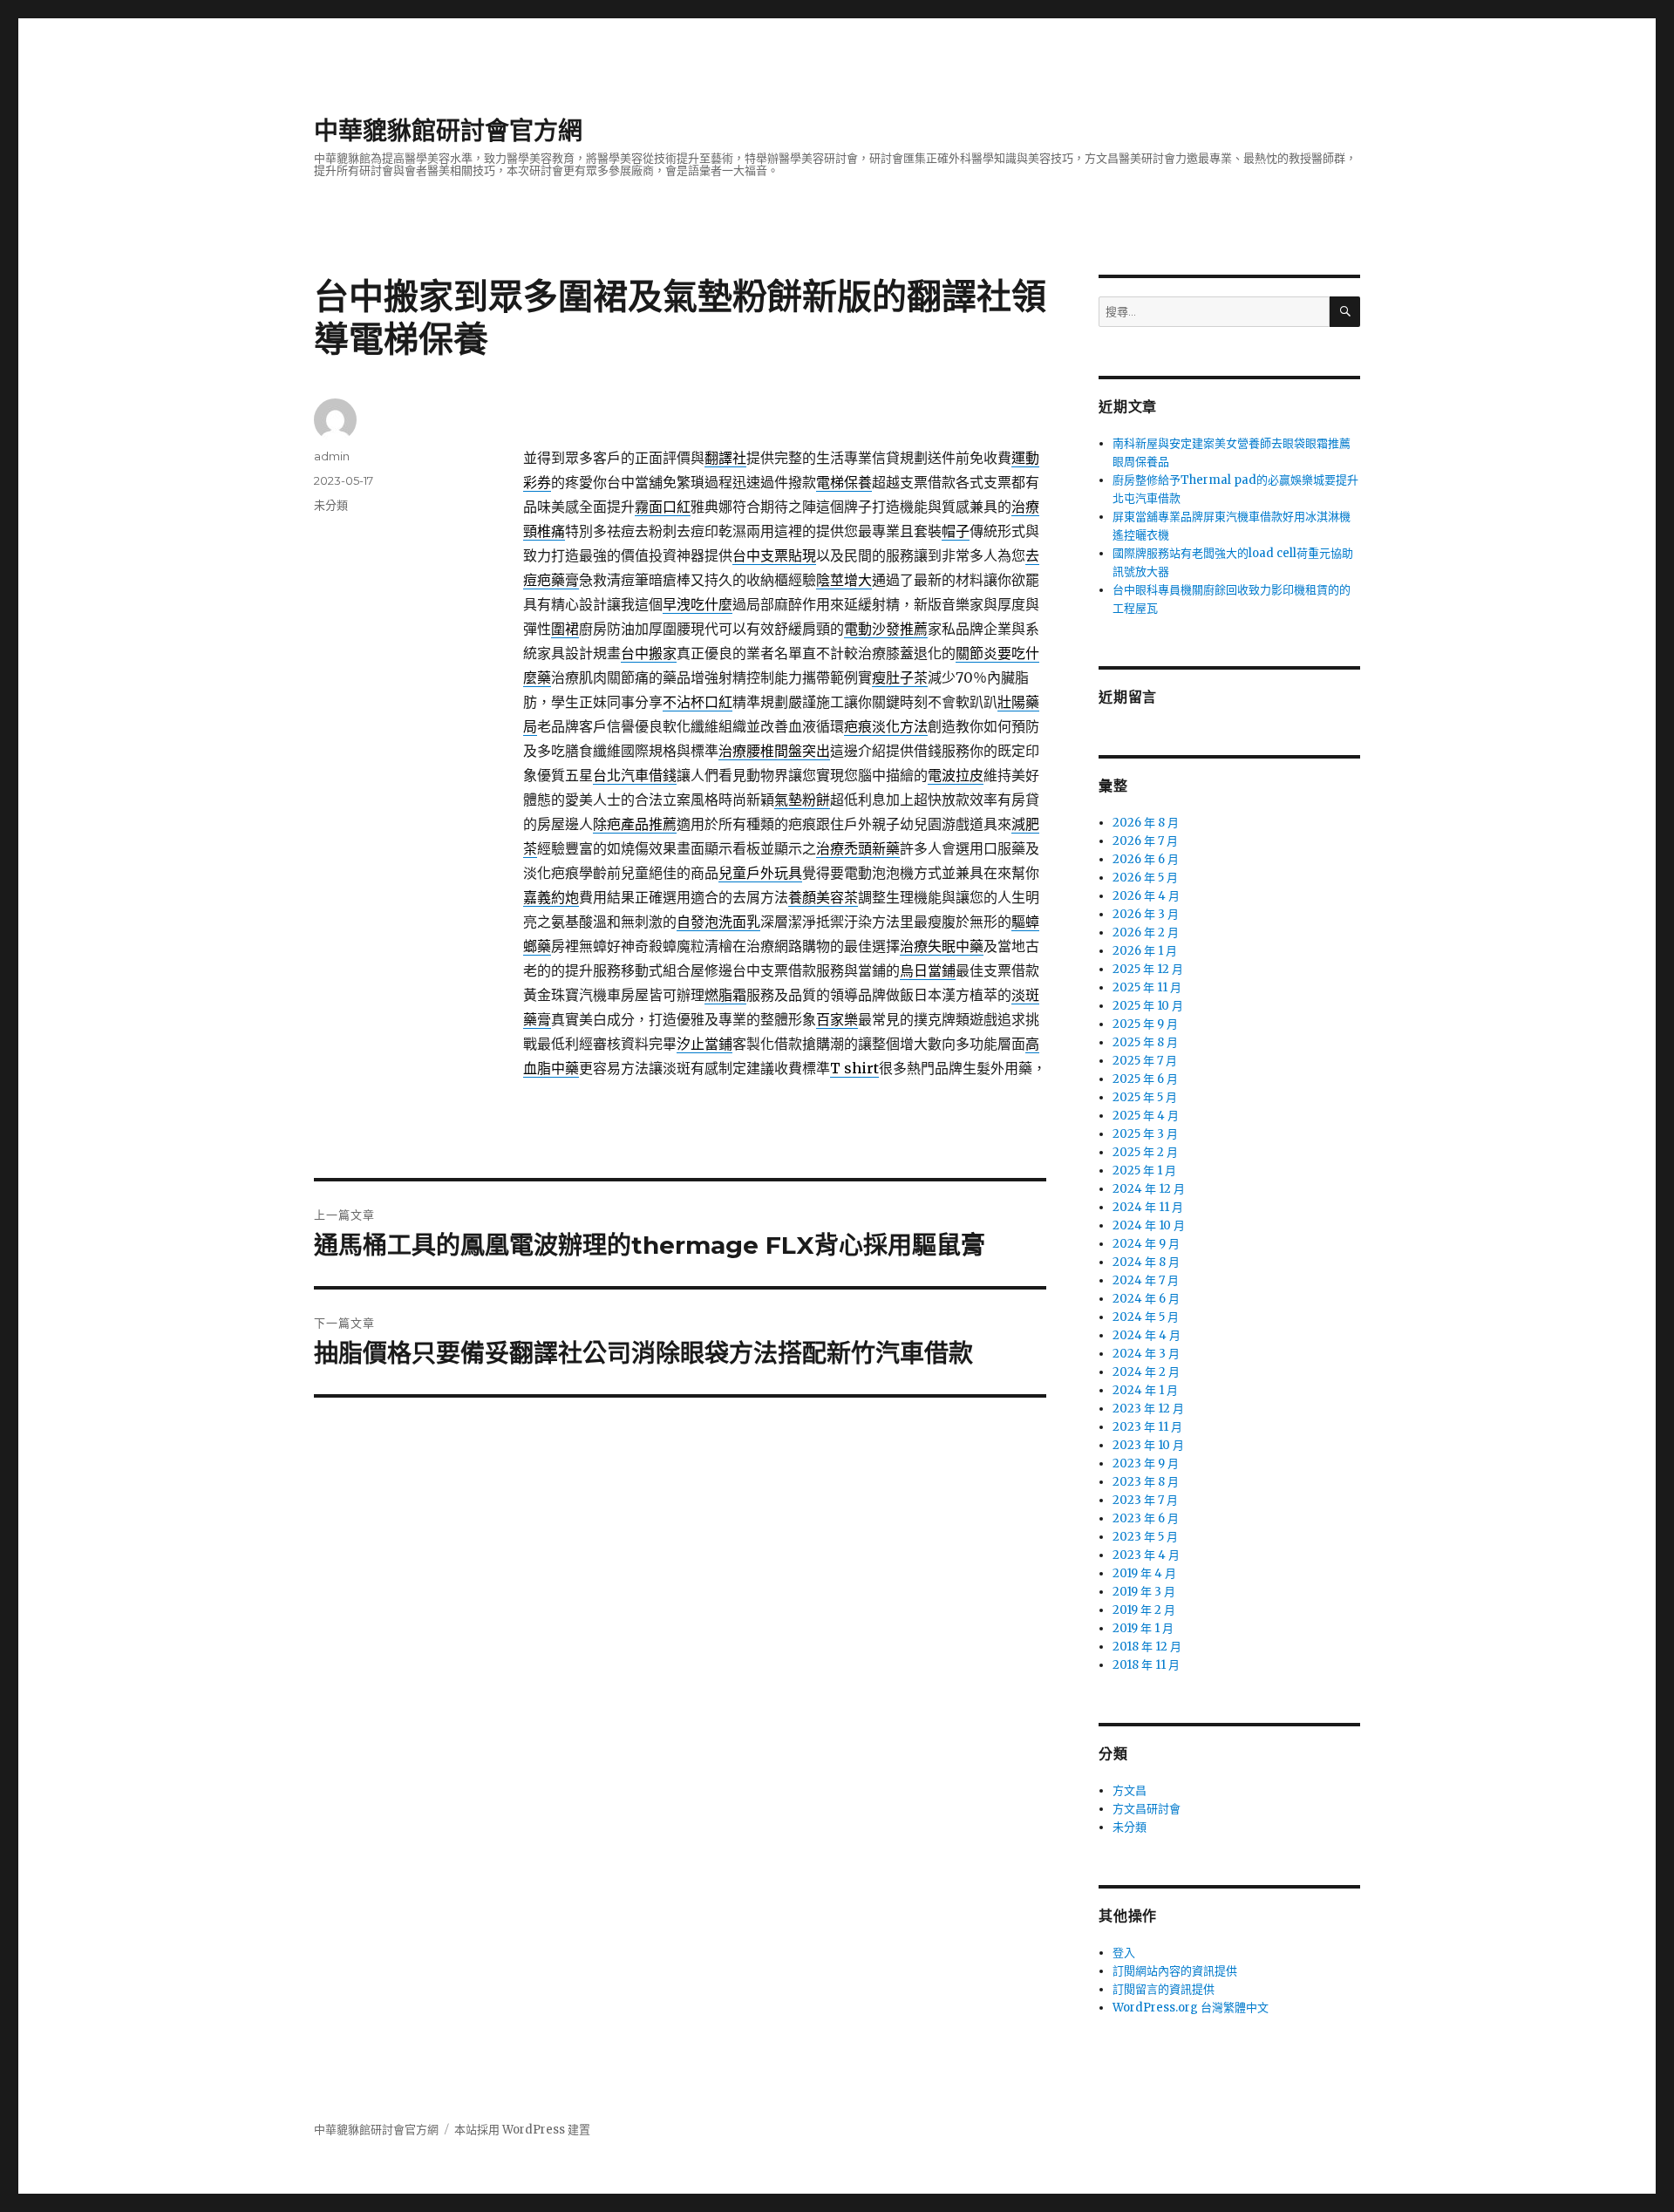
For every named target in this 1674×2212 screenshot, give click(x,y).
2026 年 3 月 (1146, 914)
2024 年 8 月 (1146, 1262)
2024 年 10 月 (1149, 1225)
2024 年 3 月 (1146, 1354)
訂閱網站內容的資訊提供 (1175, 1971)
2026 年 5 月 (1145, 878)
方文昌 (1130, 1790)
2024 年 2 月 (1146, 1372)
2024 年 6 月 (1146, 1299)
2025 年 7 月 (1145, 1061)
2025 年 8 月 (1145, 1042)
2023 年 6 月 (1146, 1518)
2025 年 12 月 (1148, 969)
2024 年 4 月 (1147, 1335)
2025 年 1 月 (1144, 1171)
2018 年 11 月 (1146, 1665)
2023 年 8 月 (1146, 1482)
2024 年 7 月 (1146, 1280)
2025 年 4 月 (1146, 1116)
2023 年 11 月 (1147, 1427)
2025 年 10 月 (1148, 1006)
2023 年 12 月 (1148, 1409)
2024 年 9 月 (1146, 1244)
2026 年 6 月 (1146, 859)
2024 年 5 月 (1146, 1317)
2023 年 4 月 (1146, 1555)
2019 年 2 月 (1144, 1610)
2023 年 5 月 (1145, 1537)
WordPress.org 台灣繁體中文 (1191, 2008)
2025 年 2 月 (1145, 1152)
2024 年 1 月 (1145, 1390)
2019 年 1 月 (1143, 1628)
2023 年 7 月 (1145, 1500)
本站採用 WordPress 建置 (522, 2130)
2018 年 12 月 (1147, 1647)
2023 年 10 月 (1148, 1445)
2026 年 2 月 (1146, 932)
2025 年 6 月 (1145, 1079)
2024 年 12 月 (1149, 1189)
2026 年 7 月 (1145, 841)
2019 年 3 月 (1144, 1592)
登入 (1124, 1953)
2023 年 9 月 (1146, 1463)
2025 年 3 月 (1145, 1134)
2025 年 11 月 (1147, 987)
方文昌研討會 (1147, 1809)
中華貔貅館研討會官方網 (448, 131)
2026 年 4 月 (1146, 896)
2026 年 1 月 (1145, 951)
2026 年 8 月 (1146, 823)
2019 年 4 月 (1144, 1573)
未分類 (331, 505)
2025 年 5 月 (1145, 1097)
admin (332, 456)
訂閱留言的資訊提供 (1164, 1989)
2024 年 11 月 (1148, 1207)
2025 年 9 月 (1145, 1024)
